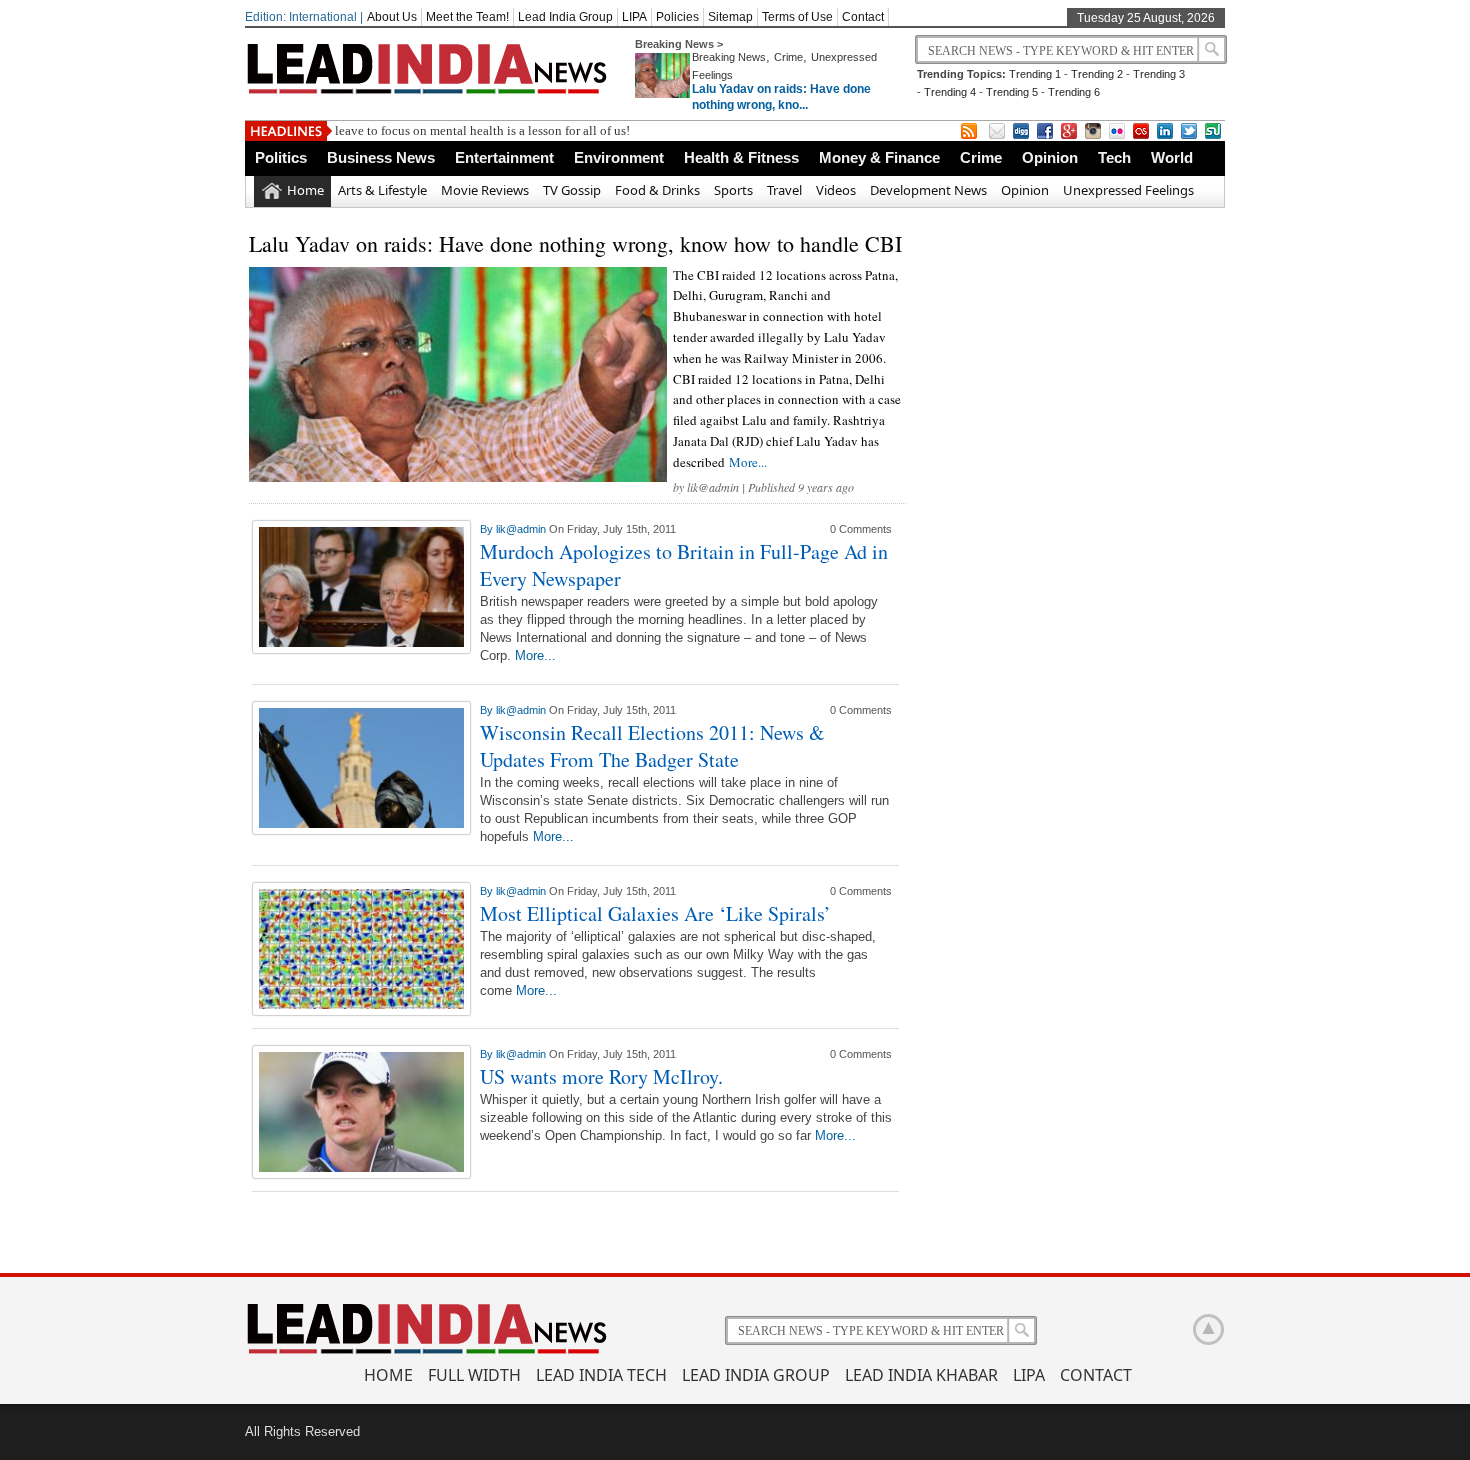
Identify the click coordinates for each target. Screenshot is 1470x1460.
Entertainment (504, 157)
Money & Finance (879, 157)
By (488, 529)
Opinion (1050, 157)
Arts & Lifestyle (382, 190)
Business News (381, 157)
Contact (863, 17)
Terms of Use (797, 17)
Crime (788, 57)
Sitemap (730, 17)
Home (305, 190)
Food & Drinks (657, 190)
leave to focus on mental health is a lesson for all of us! (482, 130)
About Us (392, 17)
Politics (281, 157)
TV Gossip (572, 190)
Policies (677, 17)
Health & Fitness (741, 157)
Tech (1114, 157)
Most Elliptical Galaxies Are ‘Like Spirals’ (655, 913)
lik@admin (713, 487)
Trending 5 (1012, 92)
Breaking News (729, 57)
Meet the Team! (467, 17)
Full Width (474, 1375)
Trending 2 (1097, 74)
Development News (928, 190)
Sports (733, 190)
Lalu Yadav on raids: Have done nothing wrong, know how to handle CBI (575, 243)
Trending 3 (1159, 74)
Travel (784, 190)
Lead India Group (565, 17)
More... (748, 462)
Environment (619, 157)
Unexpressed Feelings (1128, 190)
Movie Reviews (485, 190)
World (1172, 157)
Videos (836, 190)
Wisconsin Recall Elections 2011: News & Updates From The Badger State (652, 746)
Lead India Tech (601, 1375)
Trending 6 (1074, 92)
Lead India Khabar (921, 1375)
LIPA (634, 17)
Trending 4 (950, 92)
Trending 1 (1035, 74)
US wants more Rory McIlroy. (601, 1076)
